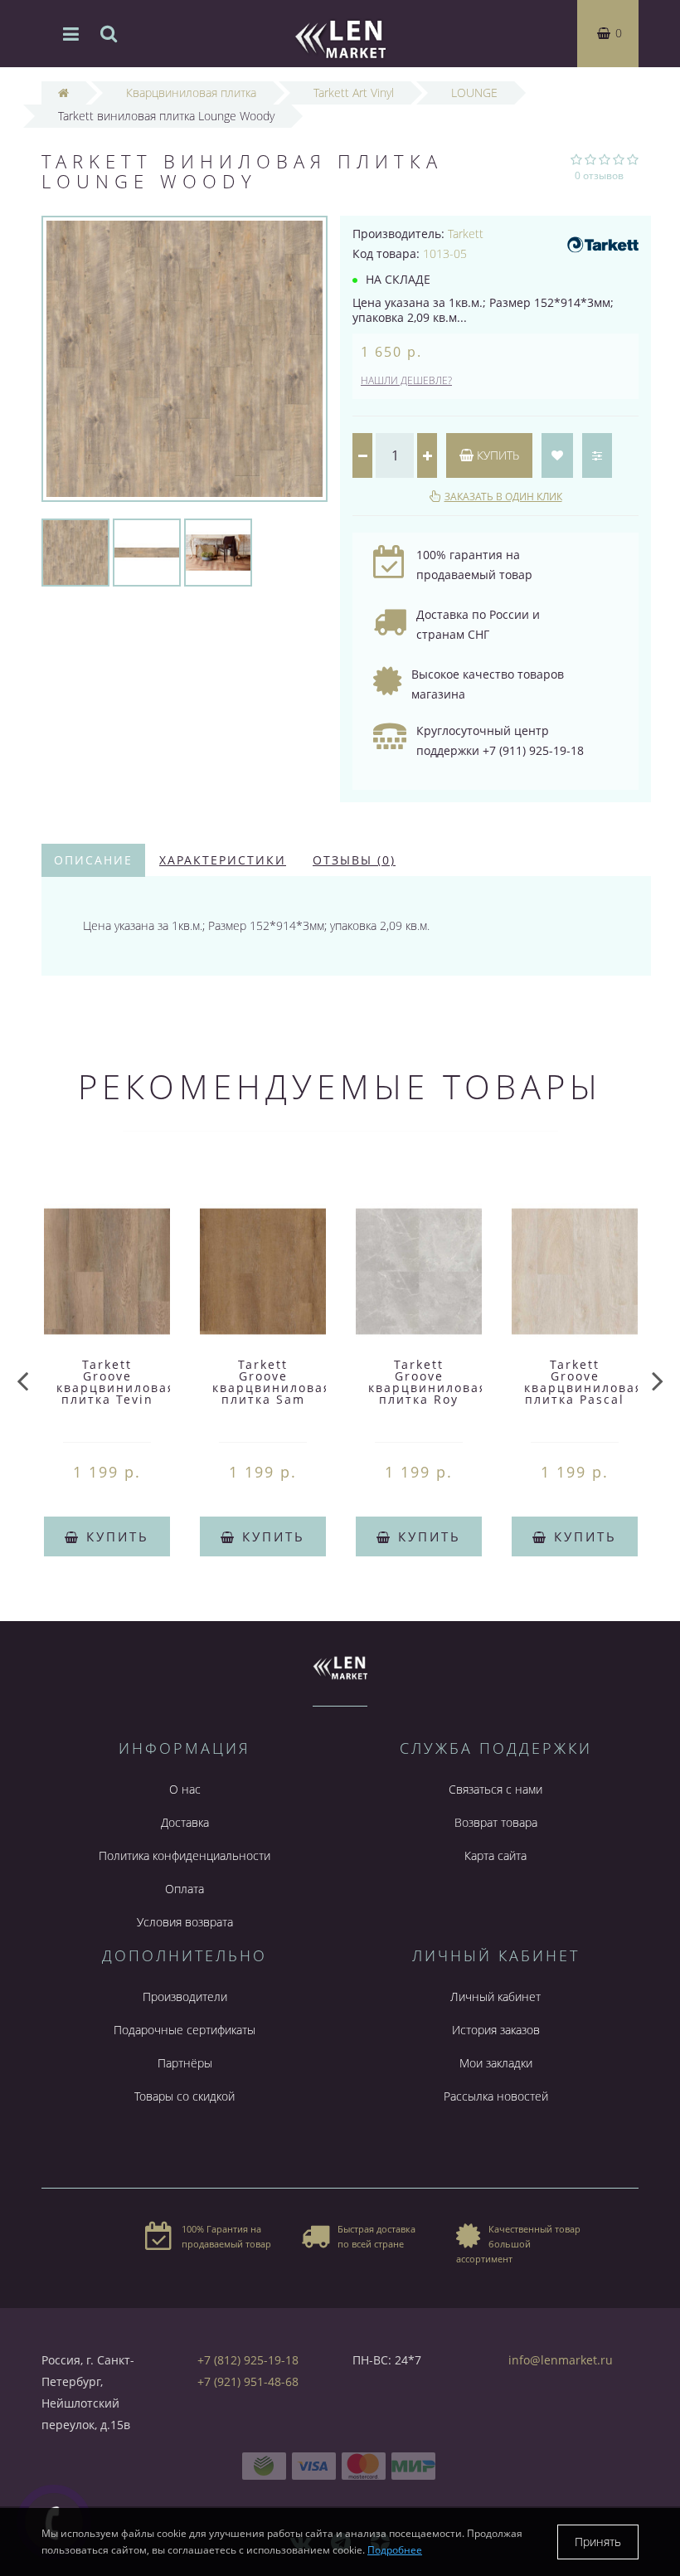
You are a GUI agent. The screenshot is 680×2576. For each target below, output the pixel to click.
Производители (185, 1997)
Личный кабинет (495, 1997)
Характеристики (223, 860)
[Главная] (63, 93)
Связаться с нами (495, 1789)
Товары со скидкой (185, 2096)
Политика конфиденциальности (185, 1855)
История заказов (496, 2030)
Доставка (185, 1822)
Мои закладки (496, 2063)
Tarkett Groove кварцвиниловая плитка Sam (272, 1382)
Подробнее (395, 2550)
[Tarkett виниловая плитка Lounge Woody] (75, 551)
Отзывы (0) (354, 860)
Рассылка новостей (496, 2096)
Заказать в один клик (503, 497)
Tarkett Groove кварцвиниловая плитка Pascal (584, 1382)
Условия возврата (185, 1922)
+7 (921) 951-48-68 (248, 2381)
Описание (93, 860)
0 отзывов (599, 175)
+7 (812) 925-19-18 (248, 2360)
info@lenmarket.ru (561, 2360)
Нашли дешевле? (406, 380)
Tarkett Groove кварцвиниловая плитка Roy (428, 1382)
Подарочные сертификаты (185, 2030)
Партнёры (185, 2063)
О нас (185, 1789)
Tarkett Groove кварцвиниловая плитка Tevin (116, 1382)
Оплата (185, 1889)
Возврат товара (496, 1822)
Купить (496, 455)
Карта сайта (495, 1855)
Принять (598, 2542)
